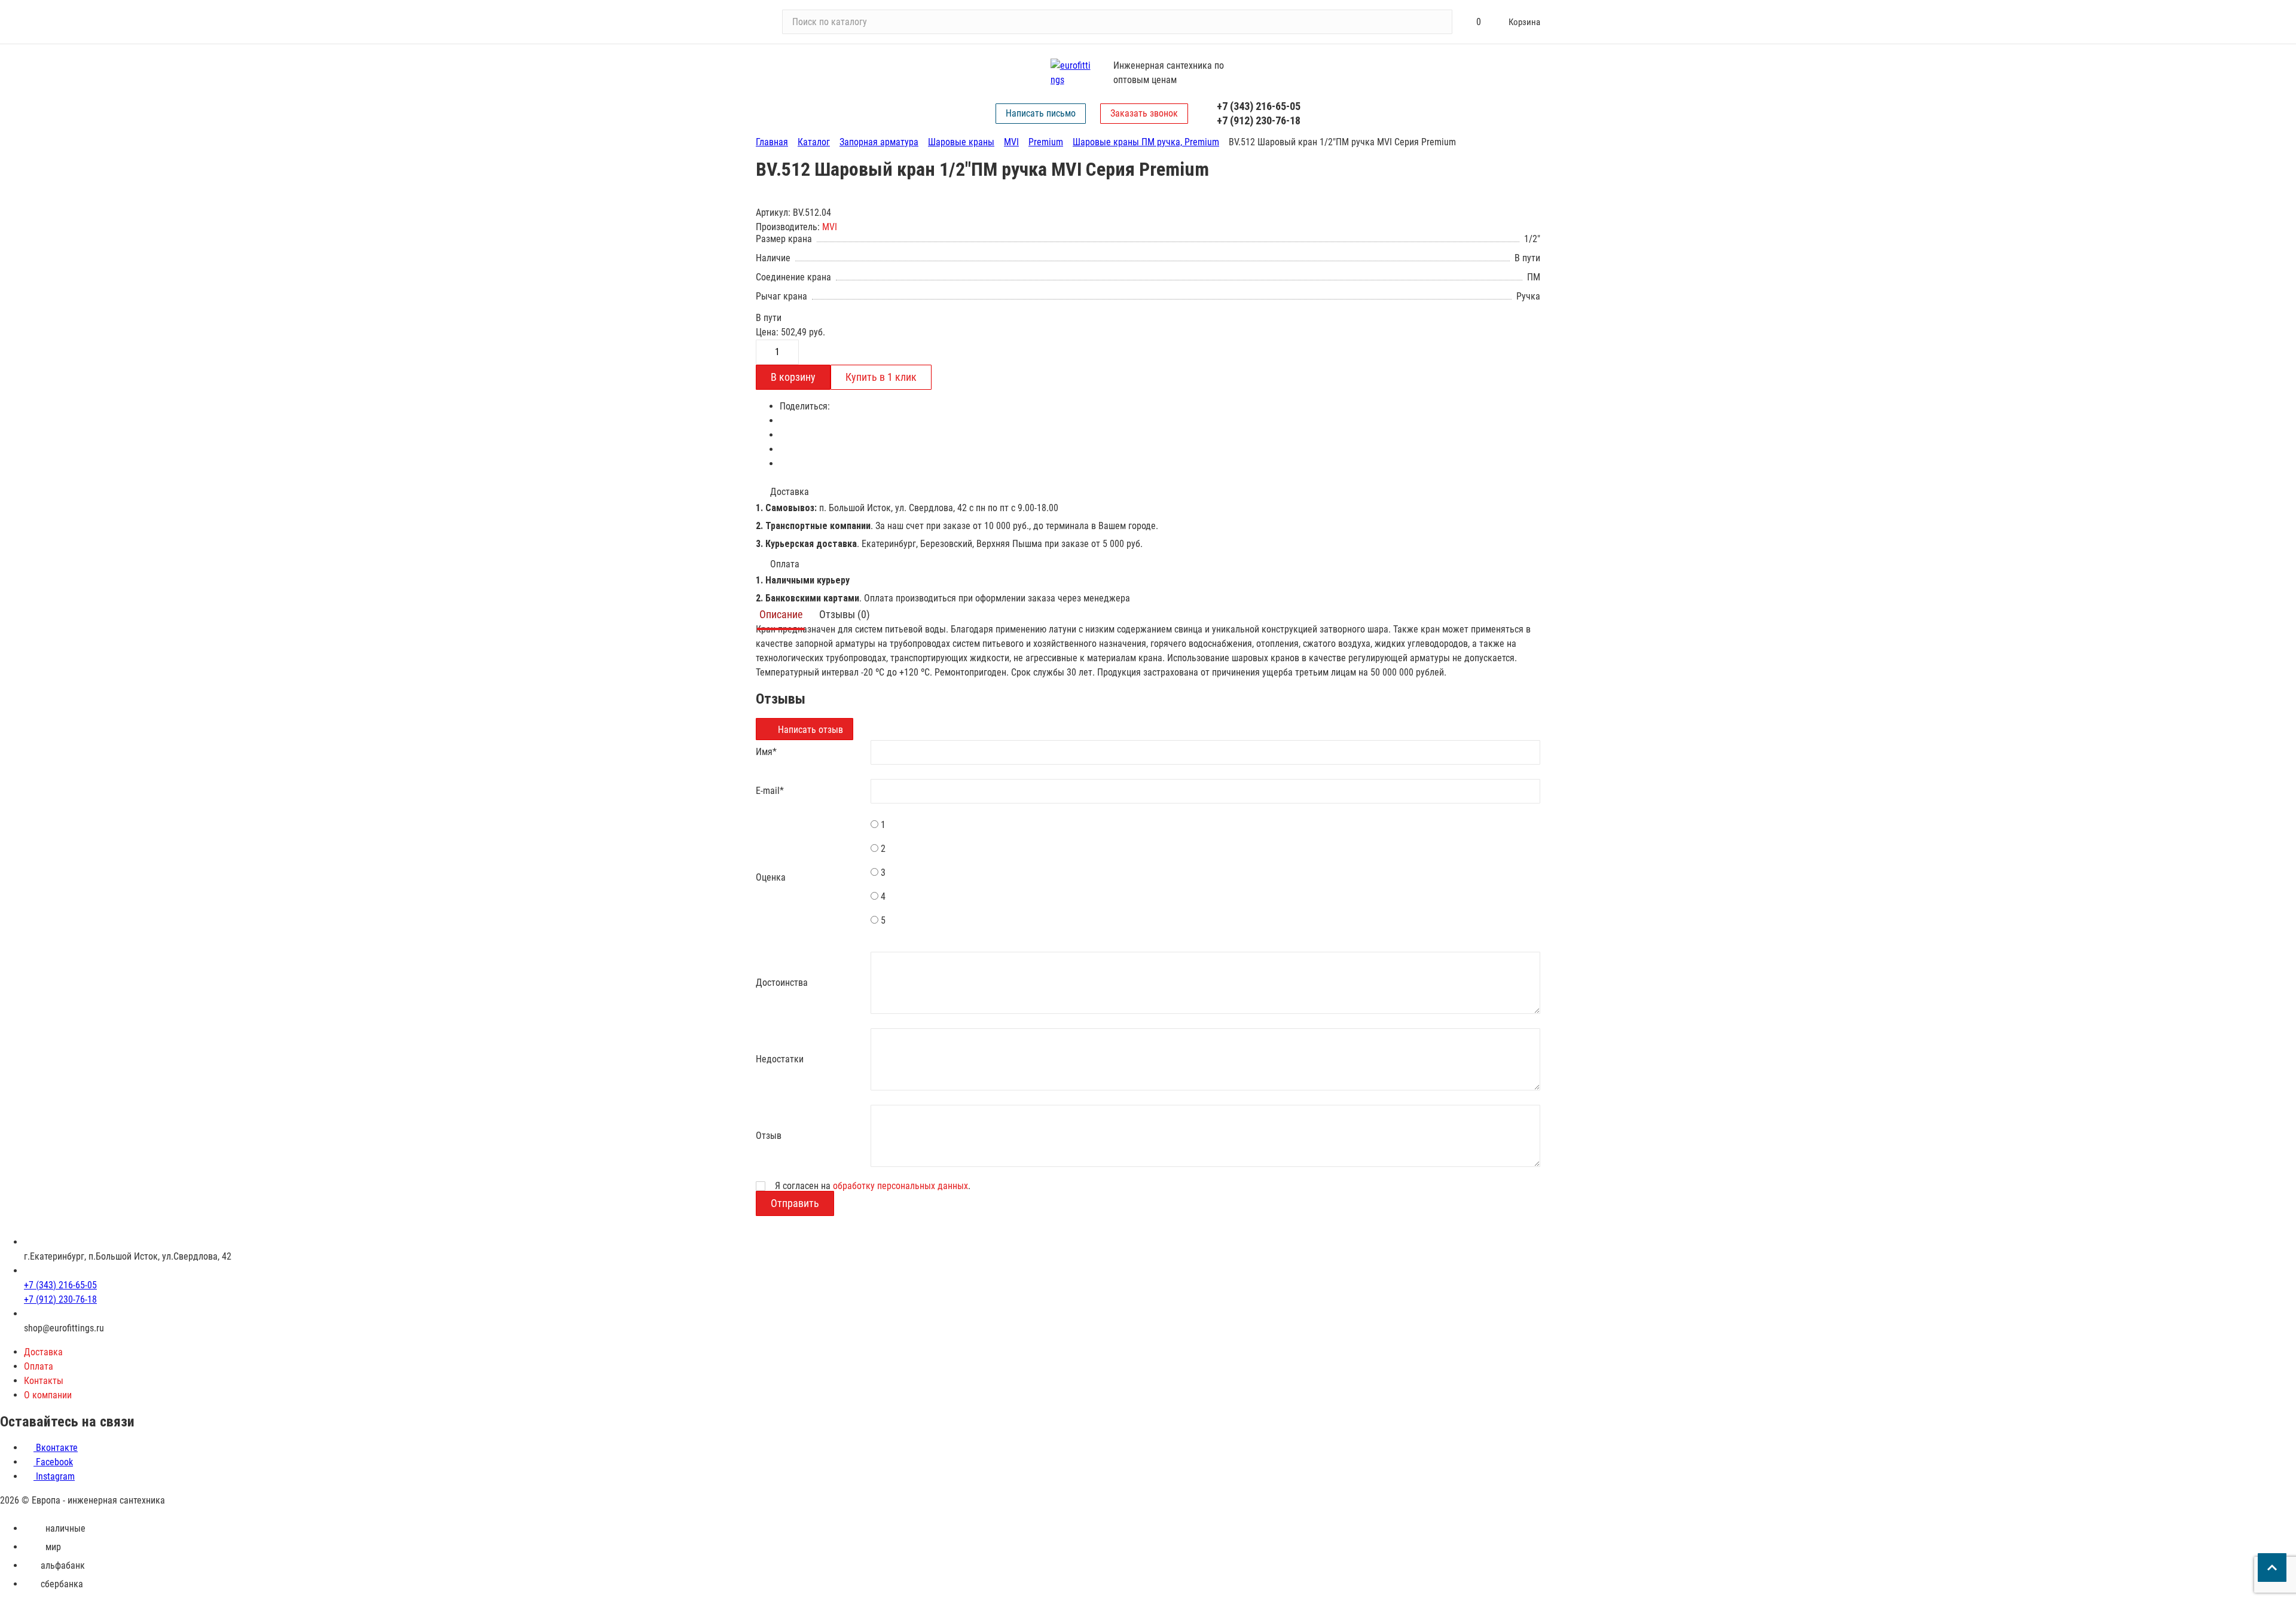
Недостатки (780, 1059)
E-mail (770, 791)
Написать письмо (1041, 113)
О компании (48, 1395)
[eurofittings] (1072, 73)
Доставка (43, 1352)
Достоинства (782, 983)
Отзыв (769, 1136)
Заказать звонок (1144, 113)
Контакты (44, 1381)
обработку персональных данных (900, 1186)
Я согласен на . (873, 1186)
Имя (766, 752)
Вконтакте (56, 1448)
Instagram (54, 1476)
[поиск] (1438, 22)
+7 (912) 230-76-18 (1259, 120)
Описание (781, 614)
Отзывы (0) (845, 614)
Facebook (53, 1462)
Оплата (39, 1366)
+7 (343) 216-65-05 (1259, 106)
